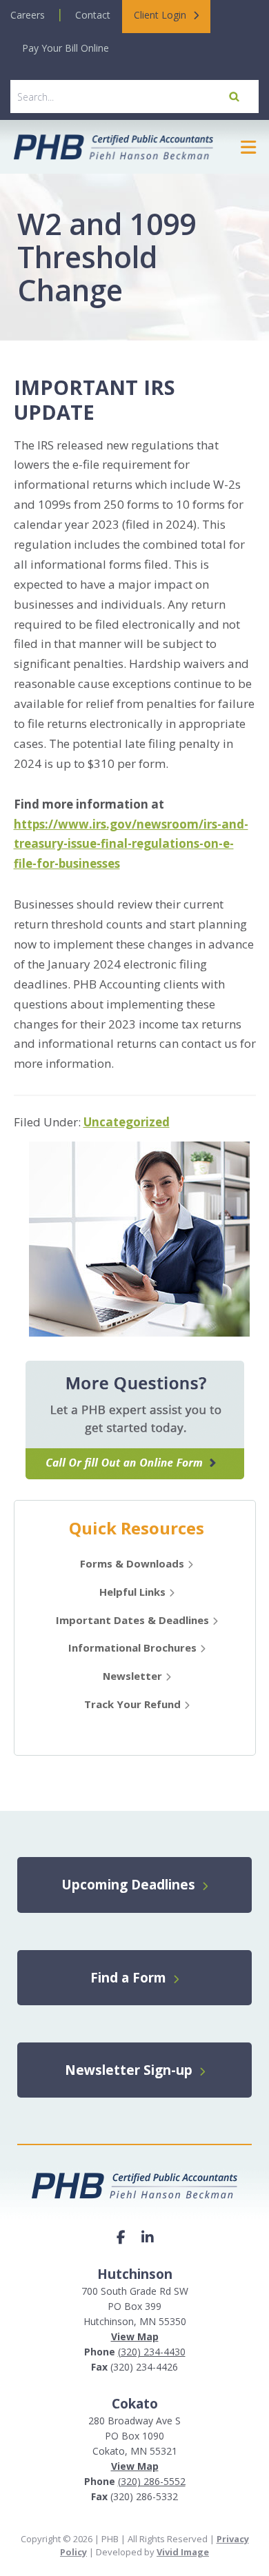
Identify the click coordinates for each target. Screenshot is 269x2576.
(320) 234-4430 (152, 2352)
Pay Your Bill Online (66, 48)
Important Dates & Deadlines (132, 1620)
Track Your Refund (132, 1704)
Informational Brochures (132, 1647)
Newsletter (132, 1676)
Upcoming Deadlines (130, 1885)
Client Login (160, 15)
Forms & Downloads (132, 1563)
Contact (93, 15)
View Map (135, 2336)
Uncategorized (127, 1122)
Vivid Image (183, 2552)
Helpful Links (132, 1592)
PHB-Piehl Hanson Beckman (113, 147)
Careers (28, 15)
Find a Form (130, 1978)
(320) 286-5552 (152, 2481)
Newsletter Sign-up (130, 2070)
